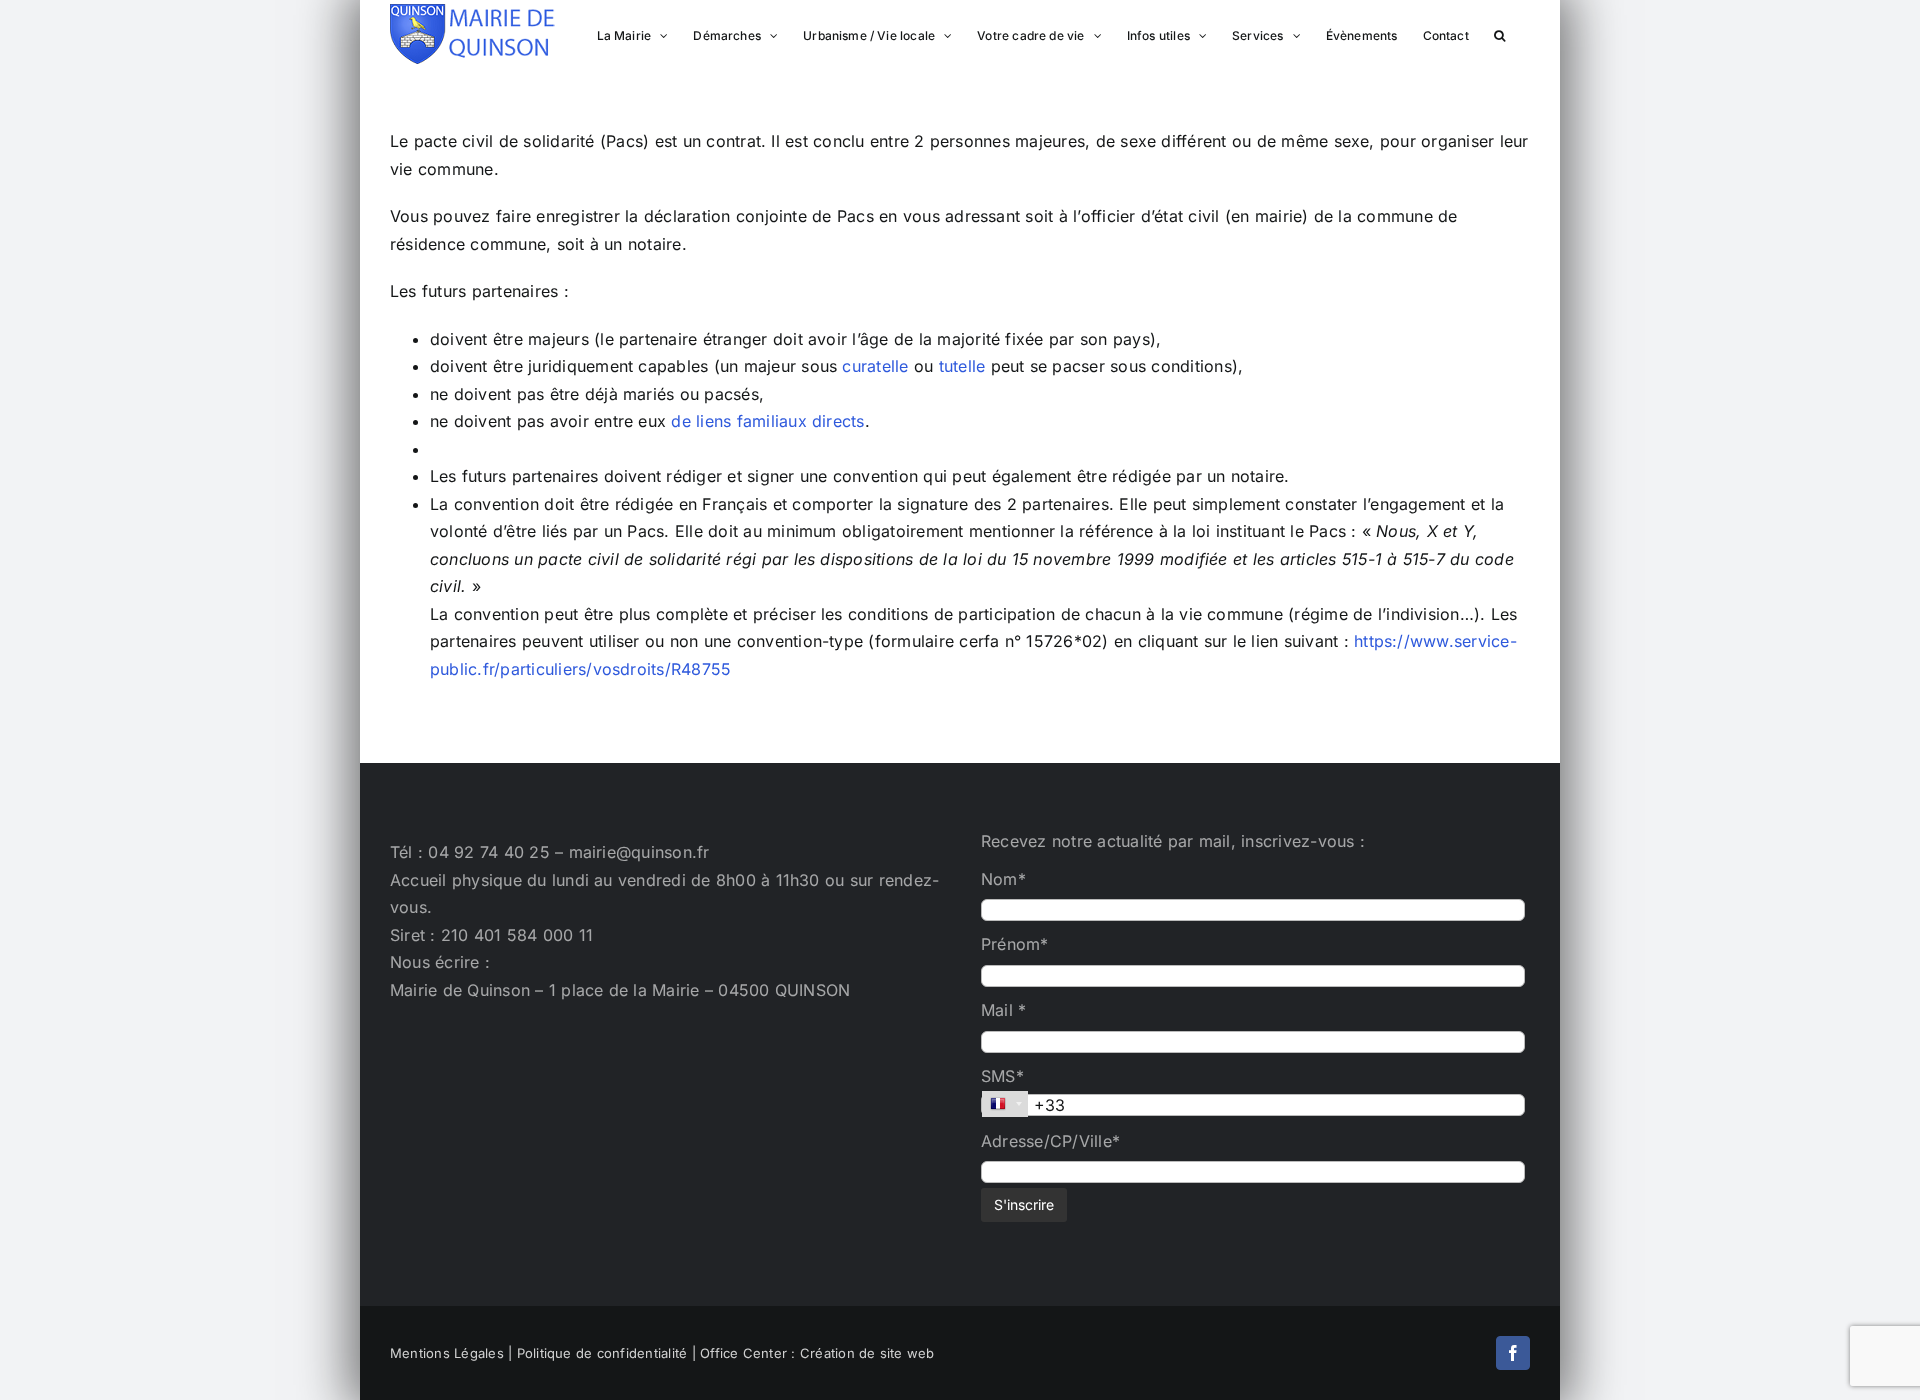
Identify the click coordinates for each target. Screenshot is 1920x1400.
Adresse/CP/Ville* (1050, 1141)
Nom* (1003, 879)
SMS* (1002, 1076)
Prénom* (1015, 944)
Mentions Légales (447, 1353)
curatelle (875, 366)
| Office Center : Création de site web (813, 1353)
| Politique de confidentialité (597, 1353)
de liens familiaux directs (767, 421)
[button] (1499, 34)
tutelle (962, 366)
